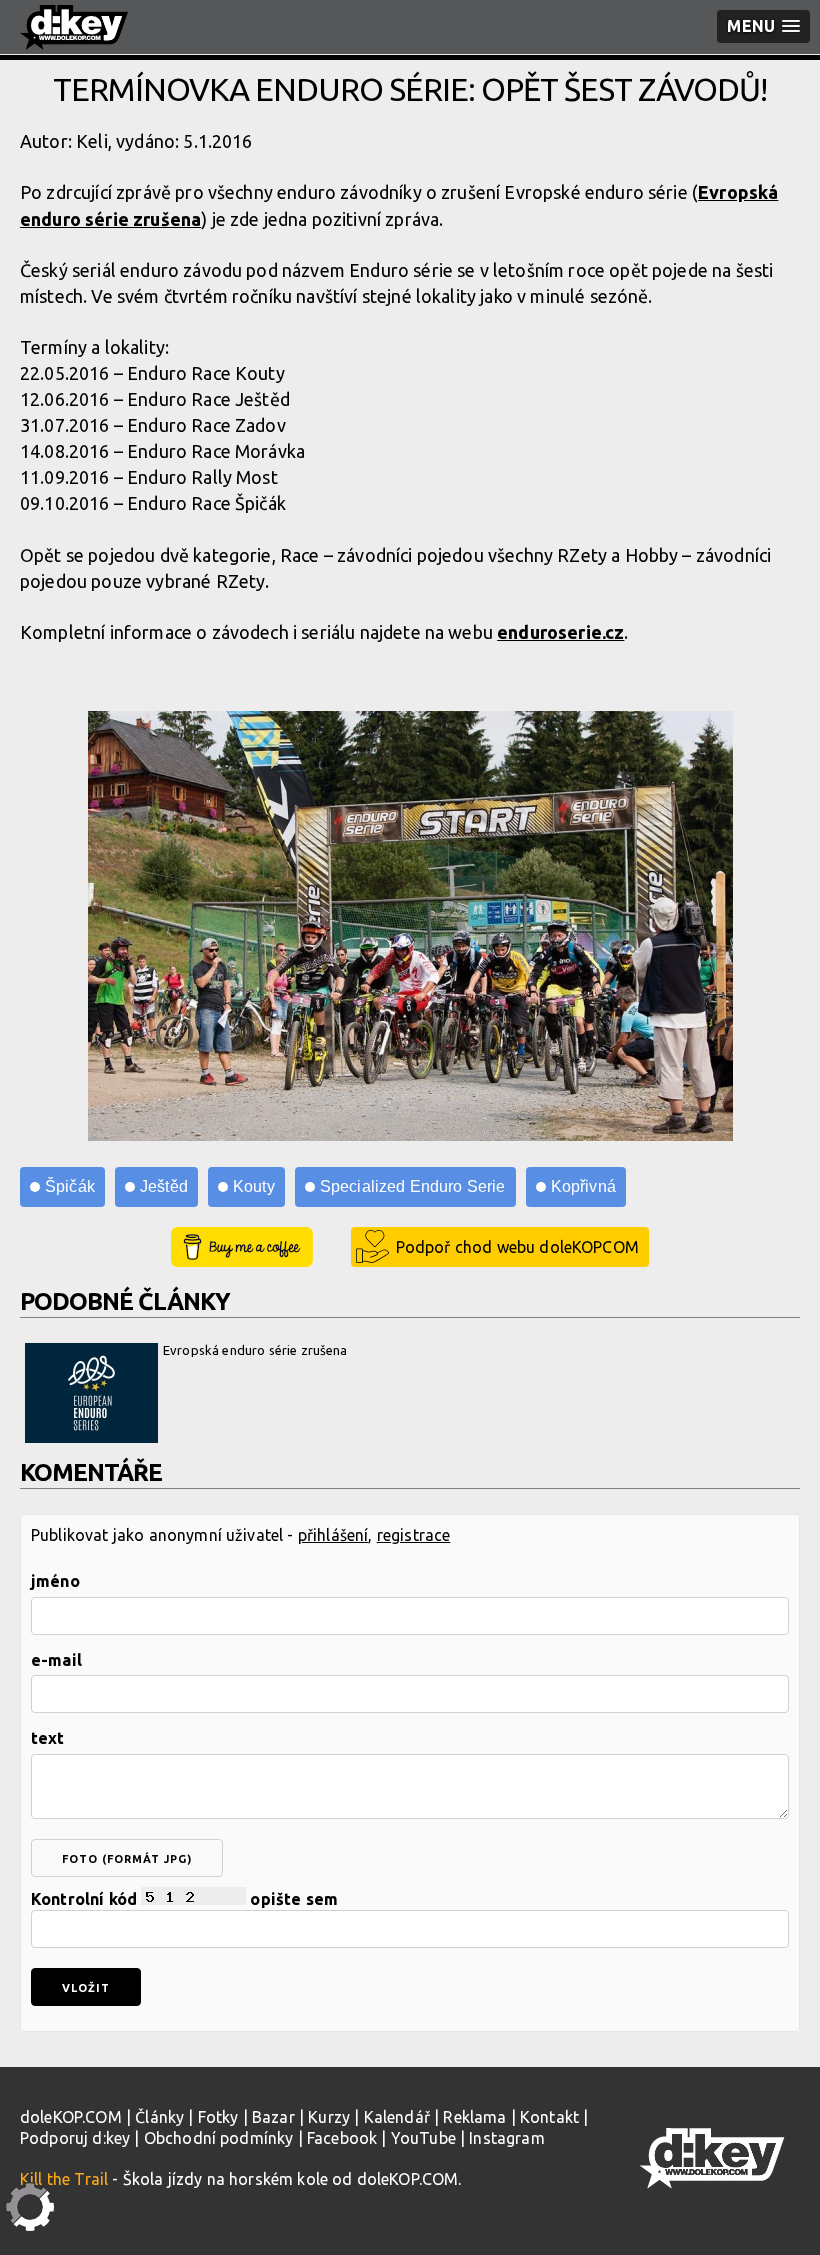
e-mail (56, 1660)
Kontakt (549, 2117)
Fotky (218, 2117)
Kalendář (397, 2117)
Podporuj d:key (75, 2138)
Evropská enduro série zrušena (255, 1350)
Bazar (273, 2117)
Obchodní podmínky (219, 2138)
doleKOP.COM (71, 2117)
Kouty (254, 1186)
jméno (55, 1581)
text (48, 1738)
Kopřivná (583, 1186)
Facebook (342, 2138)
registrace (414, 1535)
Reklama (474, 2117)
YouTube (423, 2138)
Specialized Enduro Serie (413, 1186)
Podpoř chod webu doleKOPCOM (517, 1247)
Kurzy (329, 2117)
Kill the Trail (64, 2179)
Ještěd (164, 1186)
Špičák (70, 1186)
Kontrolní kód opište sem (184, 1899)
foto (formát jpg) (127, 1859)
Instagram (506, 2138)
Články (159, 2117)
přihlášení (333, 1535)
